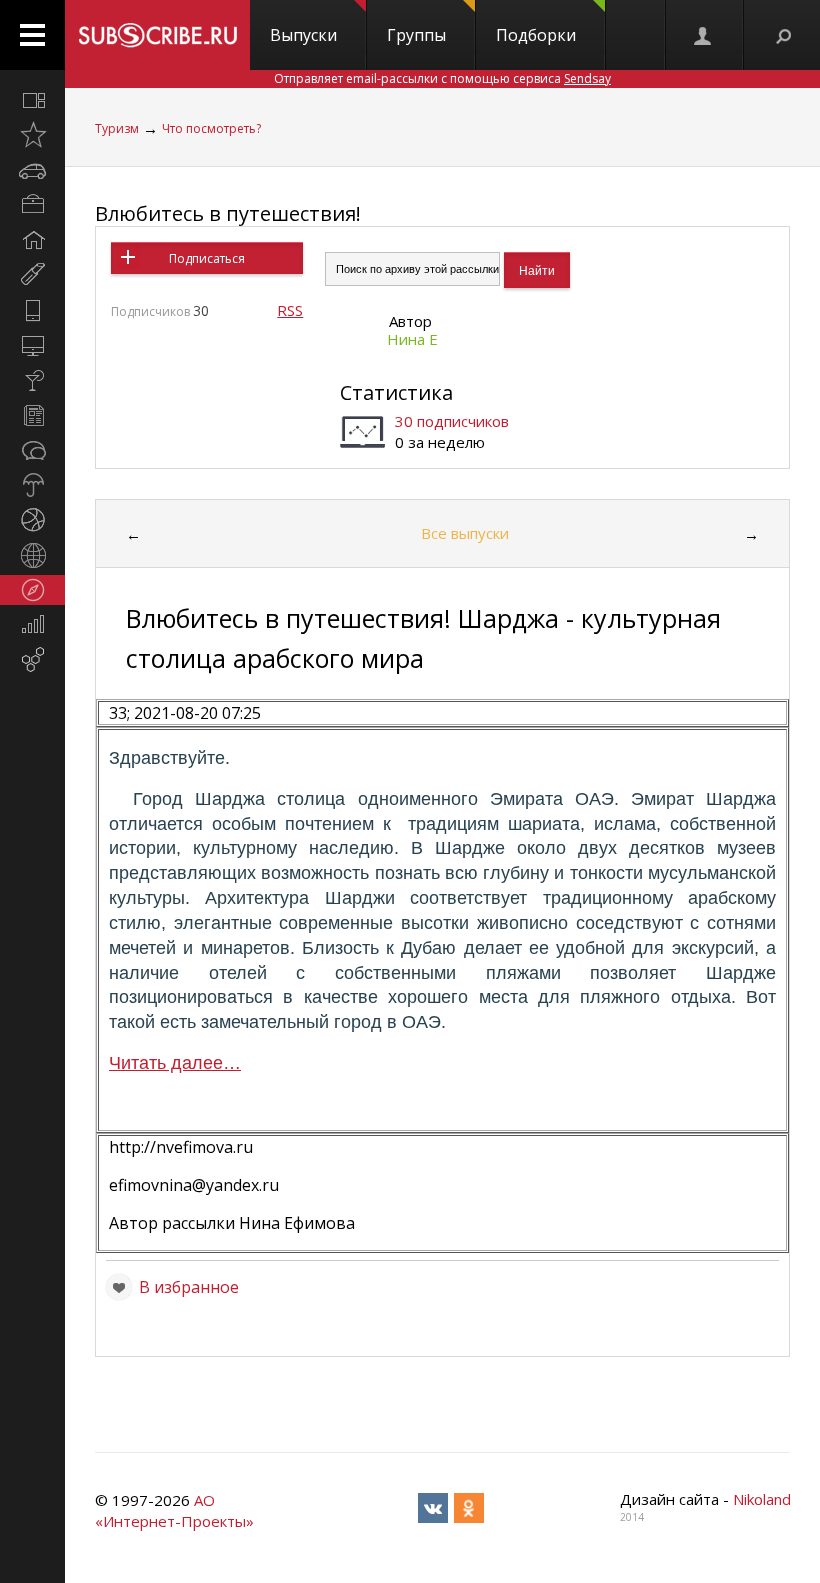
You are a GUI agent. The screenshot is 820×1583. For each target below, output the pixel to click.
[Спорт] (32, 520)
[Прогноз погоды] (32, 485)
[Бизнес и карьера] (32, 205)
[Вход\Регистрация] (704, 35)
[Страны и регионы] (32, 555)
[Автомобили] (32, 170)
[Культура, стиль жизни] (32, 380)
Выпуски (303, 35)
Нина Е (412, 339)
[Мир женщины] (32, 275)
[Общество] (32, 450)
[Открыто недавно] (32, 135)
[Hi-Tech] (32, 310)
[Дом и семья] (32, 240)
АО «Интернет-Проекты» (174, 1510)
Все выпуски (465, 533)
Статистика (396, 392)
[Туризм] (32, 590)
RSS (290, 310)
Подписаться (207, 258)
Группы (416, 35)
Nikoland (762, 1499)
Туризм (117, 128)
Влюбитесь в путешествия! (228, 213)
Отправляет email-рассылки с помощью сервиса (442, 78)
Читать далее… (175, 1063)
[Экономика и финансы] (32, 625)
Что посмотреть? (211, 128)
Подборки (536, 35)
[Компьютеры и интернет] (32, 345)
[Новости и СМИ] (32, 415)
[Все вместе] (32, 100)
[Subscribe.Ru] (157, 35)
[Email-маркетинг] (32, 660)
